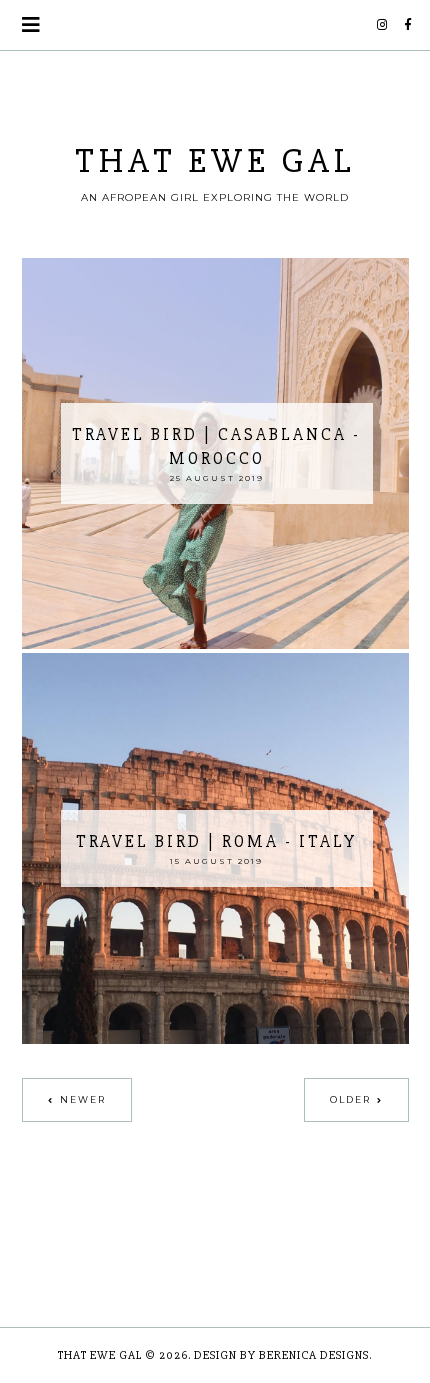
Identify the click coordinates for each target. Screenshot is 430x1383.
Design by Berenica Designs (281, 1355)
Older (350, 1099)
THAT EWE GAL (215, 161)
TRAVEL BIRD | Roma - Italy (216, 841)
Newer (83, 1099)
